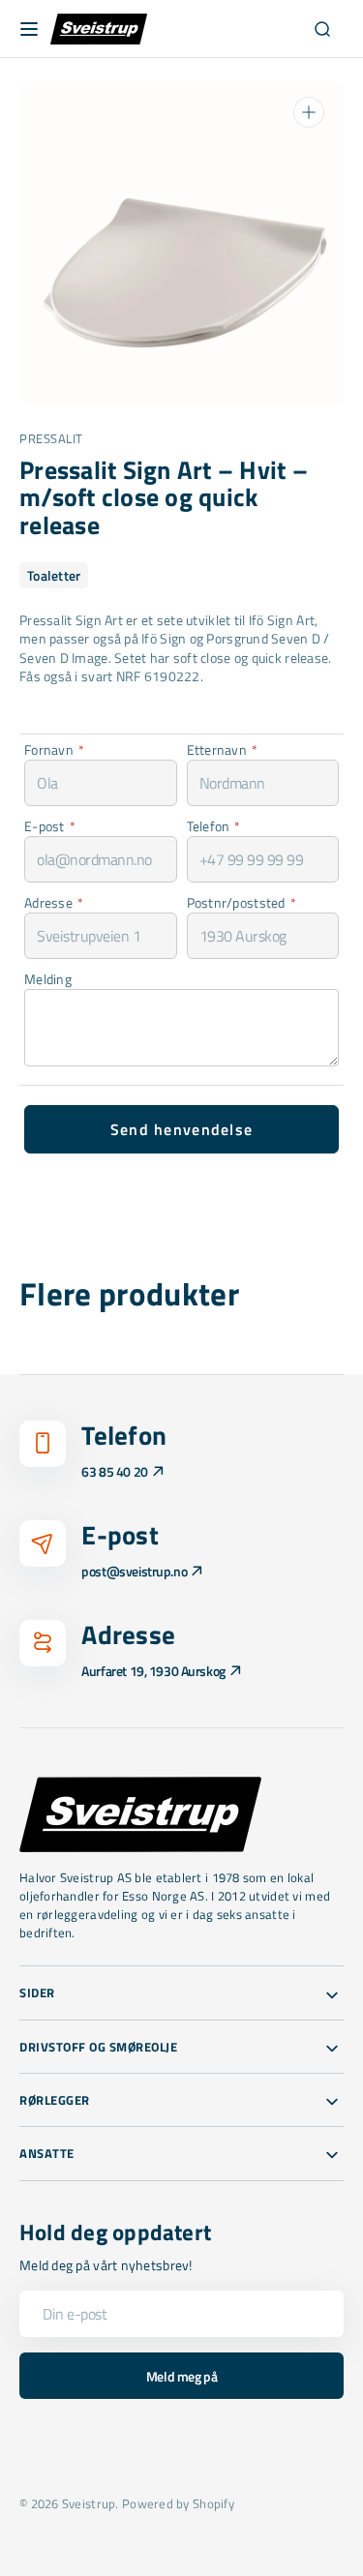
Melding (48, 979)
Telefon (214, 826)
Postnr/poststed (242, 902)
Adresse (54, 902)
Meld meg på (181, 2376)
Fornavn (54, 749)
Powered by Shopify (178, 2504)
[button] (29, 29)
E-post (50, 826)
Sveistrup (89, 2504)
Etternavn (223, 749)
